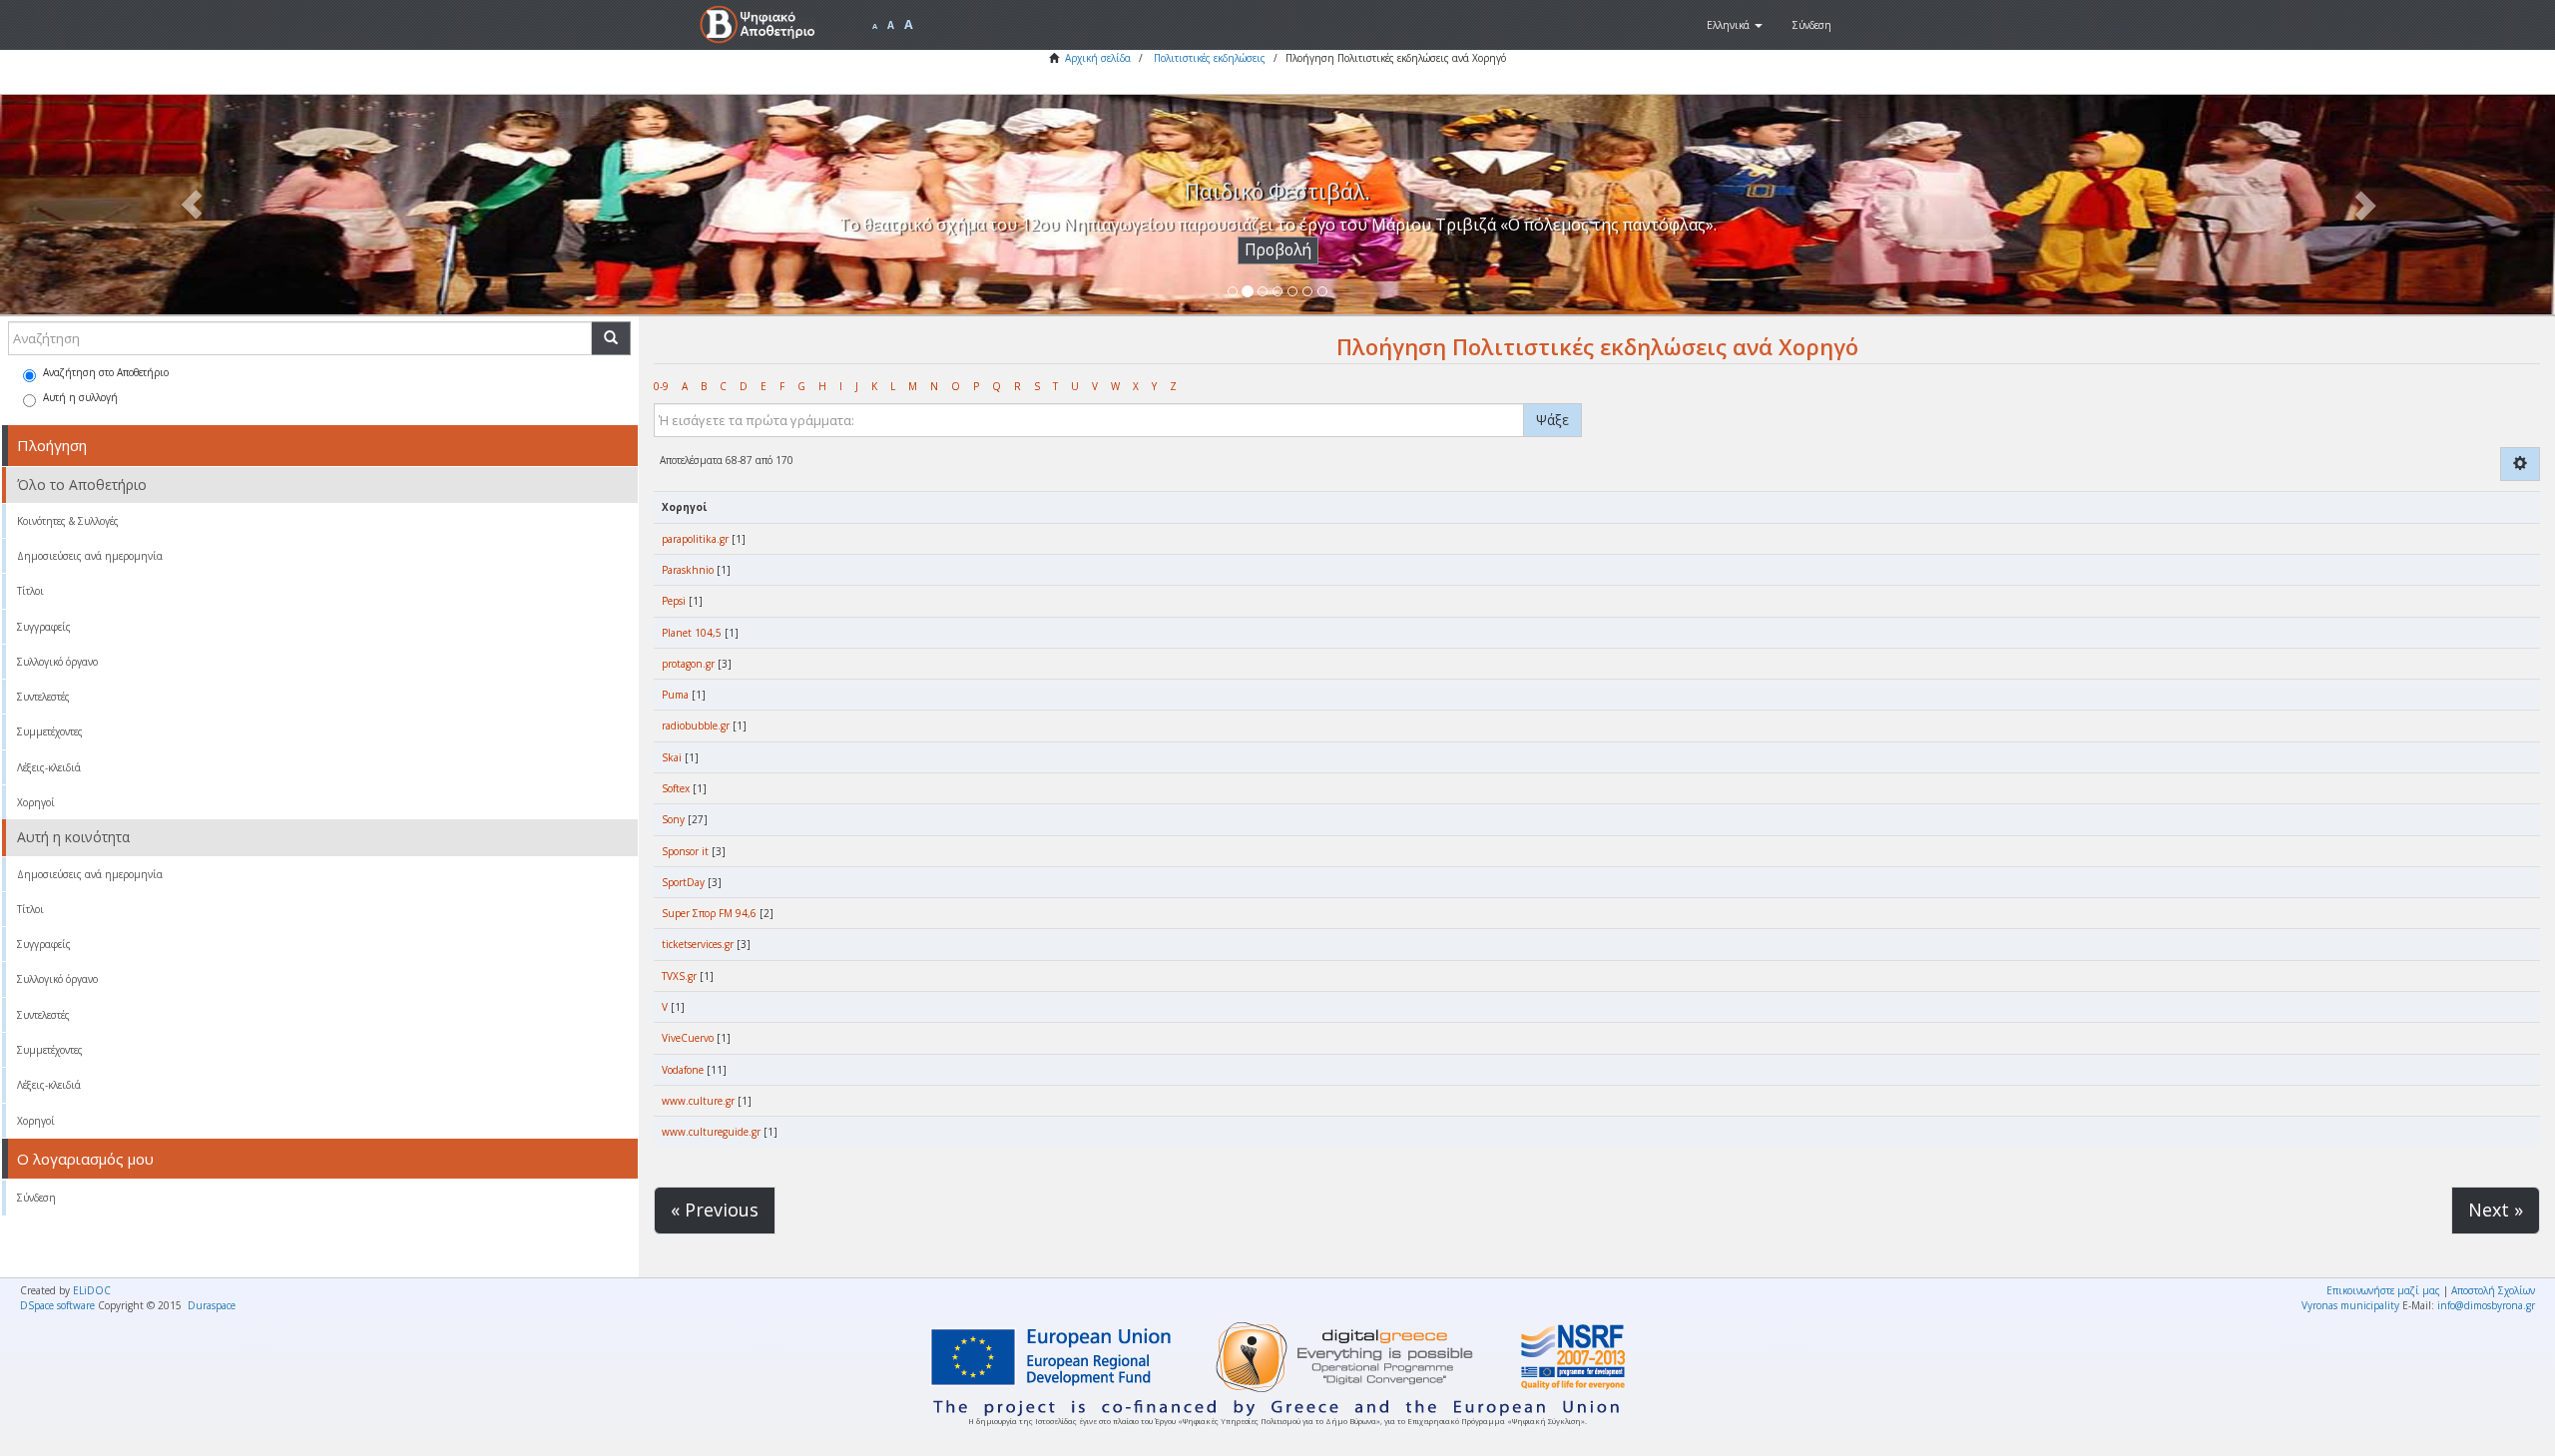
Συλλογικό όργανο (57, 662)
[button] (1735, 25)
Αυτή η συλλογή (80, 397)
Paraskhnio (688, 570)
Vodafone (683, 1070)
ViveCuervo (688, 1038)
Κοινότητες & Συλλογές (68, 521)
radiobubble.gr (696, 726)
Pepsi (674, 601)
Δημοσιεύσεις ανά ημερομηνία (90, 556)
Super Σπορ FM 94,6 (709, 913)
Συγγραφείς (44, 627)
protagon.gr (688, 664)
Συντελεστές (43, 697)
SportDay (683, 882)
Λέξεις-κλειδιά (49, 767)
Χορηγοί (36, 802)
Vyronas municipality (2350, 1305)
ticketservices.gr (698, 944)
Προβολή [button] (1278, 250)
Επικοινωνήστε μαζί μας (2383, 1290)
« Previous (715, 1210)
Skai (672, 757)
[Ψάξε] (611, 338)
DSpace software (57, 1305)
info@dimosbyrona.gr (2486, 1305)
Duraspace (212, 1305)
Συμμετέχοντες (50, 731)
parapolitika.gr (695, 539)
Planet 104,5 (692, 633)
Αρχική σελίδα (1098, 58)
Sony (673, 819)
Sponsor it (685, 851)
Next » (2496, 1210)
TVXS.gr (679, 976)
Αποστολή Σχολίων (2493, 1290)
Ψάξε (1552, 420)
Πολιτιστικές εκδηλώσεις (1210, 58)
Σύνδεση (36, 1198)
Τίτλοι (30, 591)
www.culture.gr (698, 1101)
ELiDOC (92, 1290)
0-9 (661, 386)
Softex (676, 788)
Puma (675, 695)
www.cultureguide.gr (711, 1132)
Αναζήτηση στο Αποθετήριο (106, 372)
